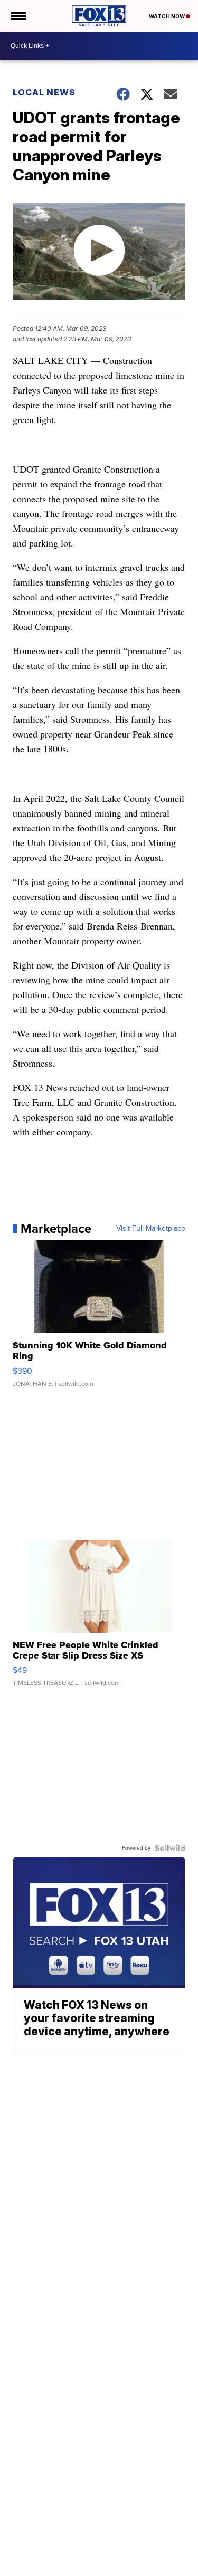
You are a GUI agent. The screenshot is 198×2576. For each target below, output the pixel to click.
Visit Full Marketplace (151, 1229)
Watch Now (167, 16)
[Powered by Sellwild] (170, 1848)
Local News (44, 92)
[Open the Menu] (18, 16)
